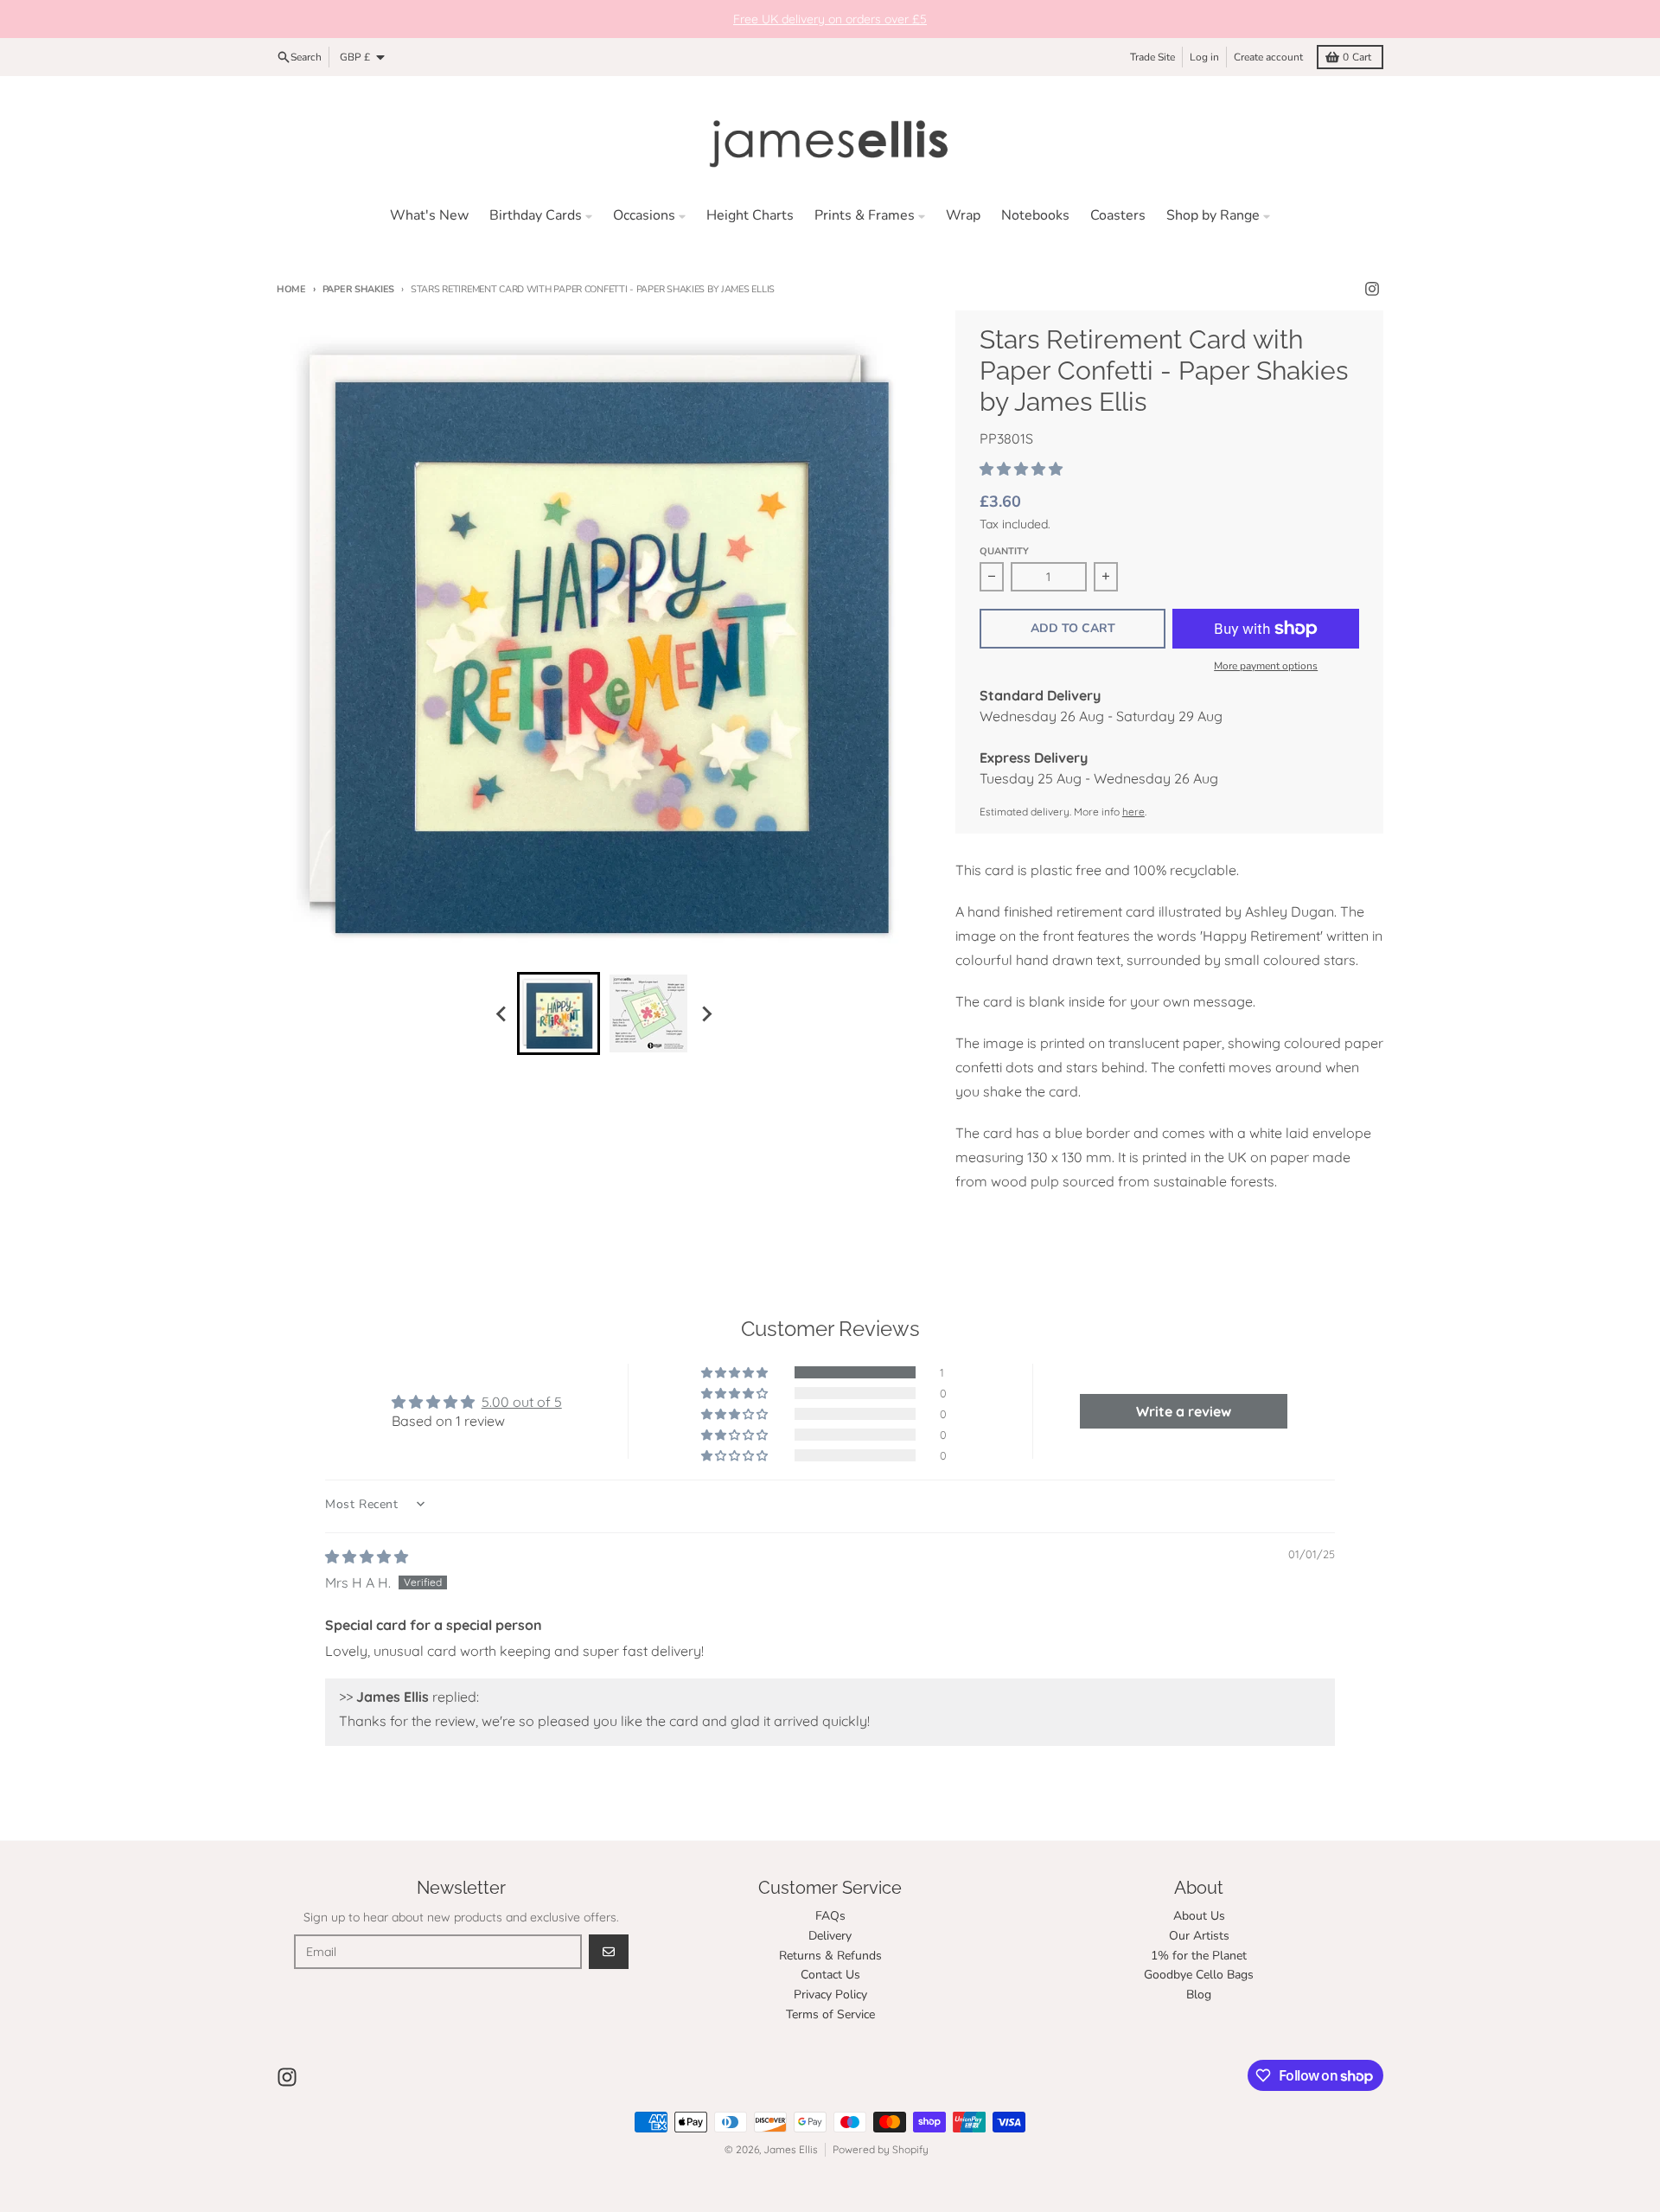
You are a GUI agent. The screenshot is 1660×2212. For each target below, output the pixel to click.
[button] (1021, 469)
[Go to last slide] (501, 1013)
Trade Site (1152, 57)
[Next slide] (705, 1013)
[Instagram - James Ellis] (1372, 289)
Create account (1268, 57)
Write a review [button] (1184, 1411)
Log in (1204, 57)
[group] (559, 1013)
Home (291, 289)
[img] (367, 1557)
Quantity (1004, 551)
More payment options (1266, 666)
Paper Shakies (358, 289)
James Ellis (791, 2149)
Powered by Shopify (881, 2149)
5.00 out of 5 (522, 1402)
